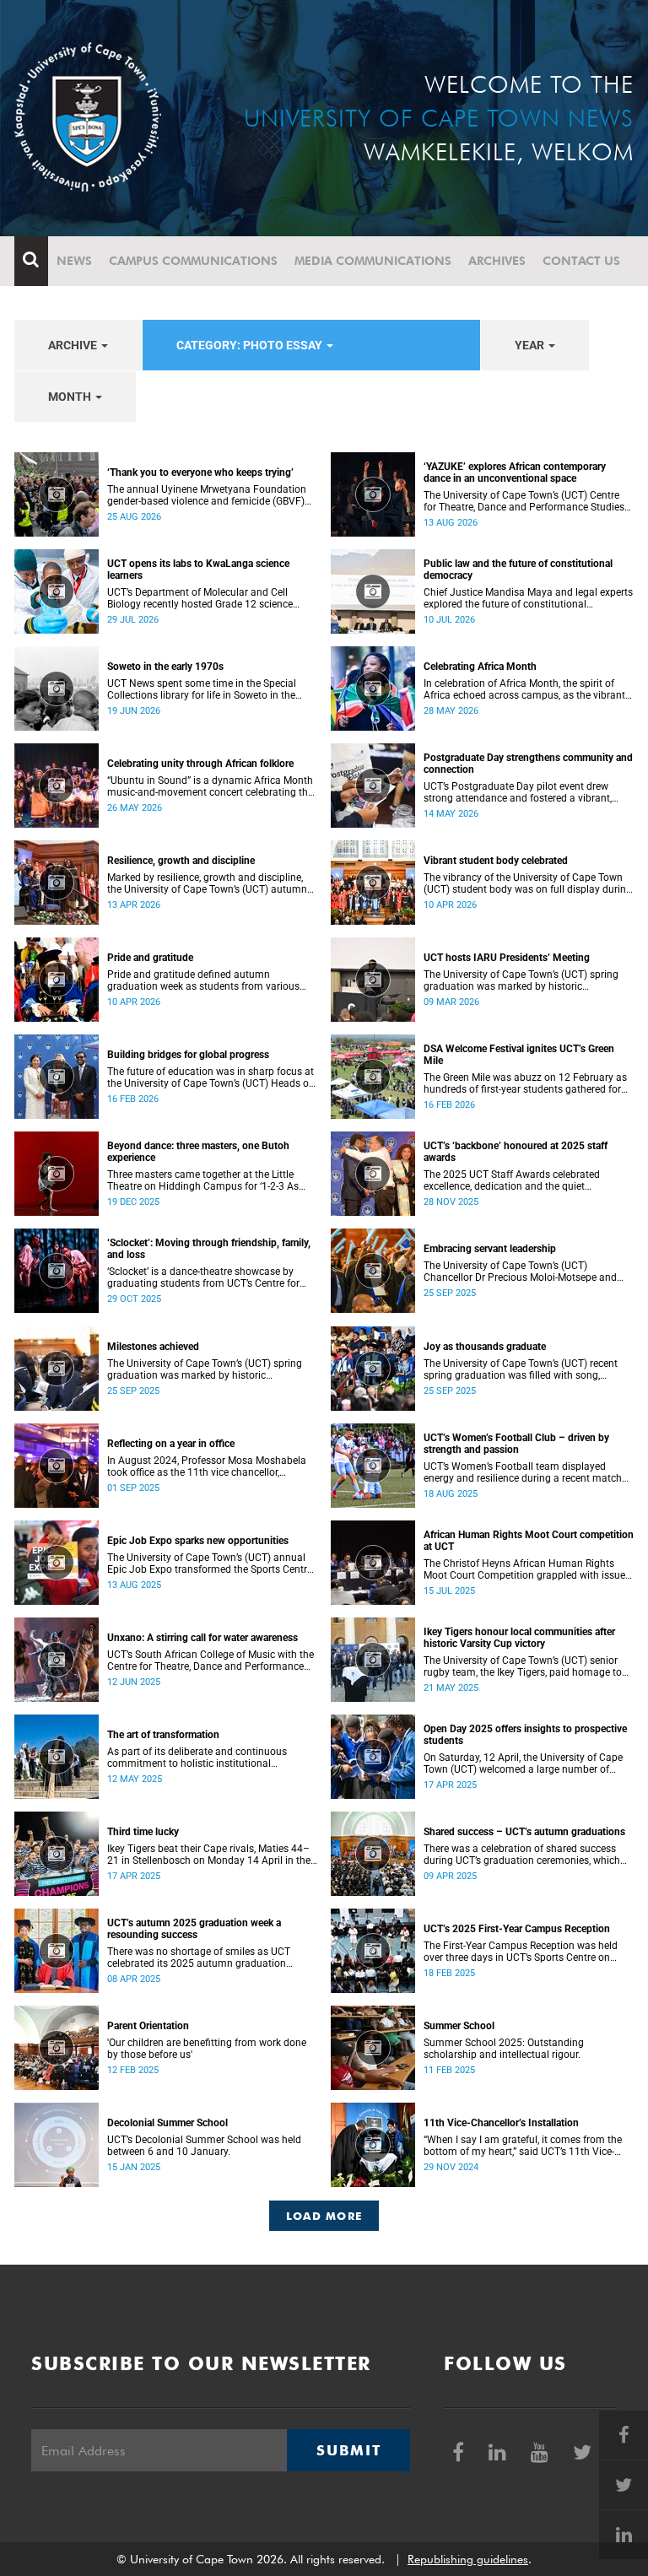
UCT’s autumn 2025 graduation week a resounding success (194, 1929)
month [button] (71, 397)
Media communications (373, 261)
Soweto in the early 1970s (165, 667)
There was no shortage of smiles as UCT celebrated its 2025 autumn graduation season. (199, 1958)
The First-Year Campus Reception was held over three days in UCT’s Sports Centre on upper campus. (521, 1952)
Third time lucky (143, 1832)
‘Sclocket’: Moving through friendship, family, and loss (209, 1249)
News (74, 261)
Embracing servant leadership (490, 1249)
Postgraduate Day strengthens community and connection (528, 764)
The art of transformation (163, 1735)
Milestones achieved (153, 1347)
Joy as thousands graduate (485, 1347)
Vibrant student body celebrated (496, 861)
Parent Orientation (148, 2026)
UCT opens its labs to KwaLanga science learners (198, 570)
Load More (324, 2216)
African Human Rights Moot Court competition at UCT (529, 1541)
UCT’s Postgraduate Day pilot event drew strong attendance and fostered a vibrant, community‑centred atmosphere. (518, 792)
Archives (497, 261)
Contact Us (581, 261)
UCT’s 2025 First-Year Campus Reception (517, 1929)
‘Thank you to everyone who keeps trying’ (200, 473)
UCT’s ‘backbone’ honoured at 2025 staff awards (516, 1152)
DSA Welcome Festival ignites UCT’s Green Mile (519, 1055)
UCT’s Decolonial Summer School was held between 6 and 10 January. (204, 2146)
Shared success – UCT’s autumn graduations (524, 1832)
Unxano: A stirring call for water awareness (202, 1638)
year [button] (531, 345)
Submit (348, 2450)
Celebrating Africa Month (480, 667)
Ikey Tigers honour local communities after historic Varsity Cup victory (519, 1638)
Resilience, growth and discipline (181, 861)
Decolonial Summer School (167, 2123)
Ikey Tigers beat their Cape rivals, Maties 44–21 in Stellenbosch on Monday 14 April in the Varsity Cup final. (209, 1855)
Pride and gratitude (150, 958)
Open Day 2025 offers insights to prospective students (525, 1735)
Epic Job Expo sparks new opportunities (198, 1541)
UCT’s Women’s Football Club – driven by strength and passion (516, 1444)
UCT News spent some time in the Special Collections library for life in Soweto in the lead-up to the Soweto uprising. (202, 689)
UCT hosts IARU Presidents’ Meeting (507, 958)
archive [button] (74, 345)
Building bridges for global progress (188, 1055)
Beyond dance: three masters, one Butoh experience (198, 1152)
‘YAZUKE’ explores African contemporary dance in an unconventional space (515, 473)
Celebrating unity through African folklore (200, 764)
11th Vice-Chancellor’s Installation (501, 2123)
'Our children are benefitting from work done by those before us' (207, 2049)
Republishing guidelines (468, 2559)
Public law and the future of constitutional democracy (518, 570)
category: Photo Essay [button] (251, 345)
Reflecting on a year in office (171, 1444)
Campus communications (193, 261)
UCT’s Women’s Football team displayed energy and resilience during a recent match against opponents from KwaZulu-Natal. (523, 1472)
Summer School (459, 2026)
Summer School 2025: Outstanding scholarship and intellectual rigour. (504, 2049)
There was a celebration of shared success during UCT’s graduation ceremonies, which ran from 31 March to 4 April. (522, 1855)
